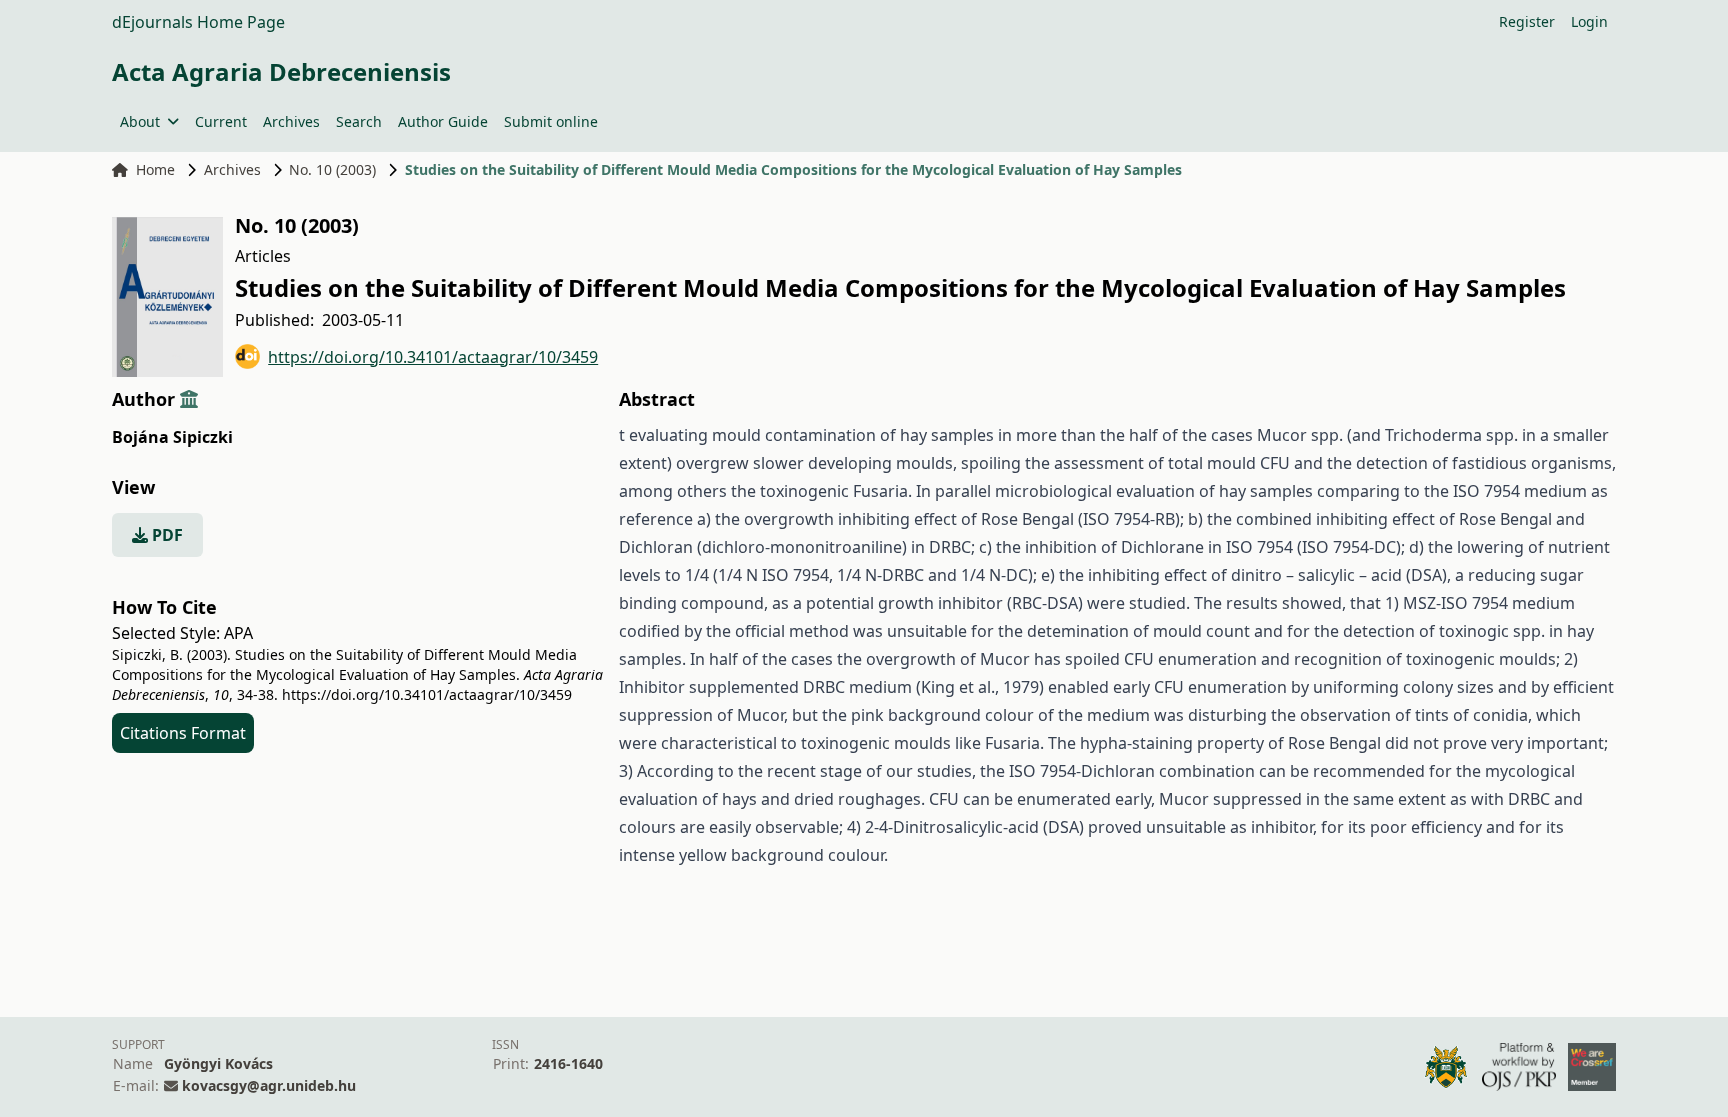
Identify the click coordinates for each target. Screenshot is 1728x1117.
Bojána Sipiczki (172, 437)
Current (221, 121)
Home (155, 169)
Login (1589, 21)
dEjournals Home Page (198, 22)
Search (359, 121)
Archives (291, 121)
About (140, 121)
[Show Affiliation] (189, 399)
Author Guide (443, 121)
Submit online (551, 121)
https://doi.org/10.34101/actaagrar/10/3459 (433, 357)
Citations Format (183, 733)
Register (1527, 21)
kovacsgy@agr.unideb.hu (269, 1085)
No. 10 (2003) (332, 169)
